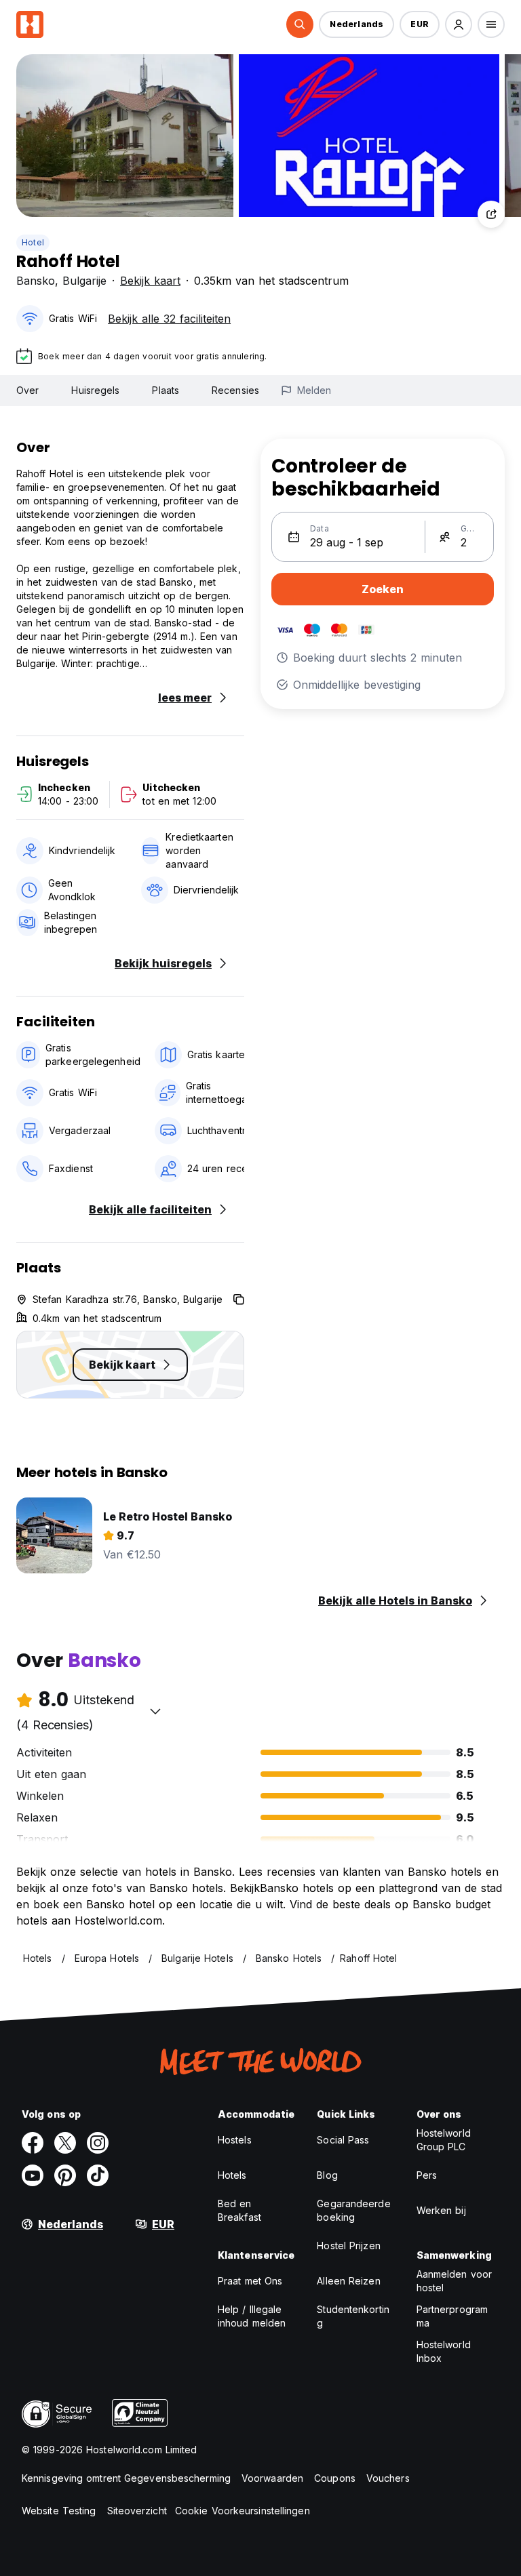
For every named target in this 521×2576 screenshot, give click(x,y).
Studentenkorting (353, 2316)
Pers (427, 2175)
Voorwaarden (272, 2478)
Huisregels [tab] (95, 390)
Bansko (36, 281)
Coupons (335, 2478)
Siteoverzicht (137, 2511)
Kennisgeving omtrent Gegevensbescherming (126, 2478)
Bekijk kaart (150, 281)
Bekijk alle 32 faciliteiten (169, 319)
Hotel (33, 242)
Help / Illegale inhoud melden (252, 2316)
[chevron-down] (155, 1711)
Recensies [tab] (235, 390)
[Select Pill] (300, 24)
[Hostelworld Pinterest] (65, 2175)
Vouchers (388, 2478)
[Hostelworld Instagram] (98, 2143)
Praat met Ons (250, 2281)
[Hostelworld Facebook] (33, 2143)
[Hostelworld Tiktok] (98, 2175)
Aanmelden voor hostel (454, 2281)
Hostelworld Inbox (444, 2351)
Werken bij (441, 2210)
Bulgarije (84, 281)
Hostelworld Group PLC (444, 2140)
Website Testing (59, 2511)
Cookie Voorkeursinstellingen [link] (243, 2511)
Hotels (232, 2175)
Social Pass (343, 2140)
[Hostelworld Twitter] (65, 2143)
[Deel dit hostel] (491, 214)
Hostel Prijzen (348, 2246)
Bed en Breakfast (239, 2210)
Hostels (235, 2140)
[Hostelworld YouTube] (33, 2175)
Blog (327, 2175)
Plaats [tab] (166, 390)
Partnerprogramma (452, 2316)
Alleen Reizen (348, 2281)
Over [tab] (27, 390)
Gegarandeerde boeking (353, 2210)
